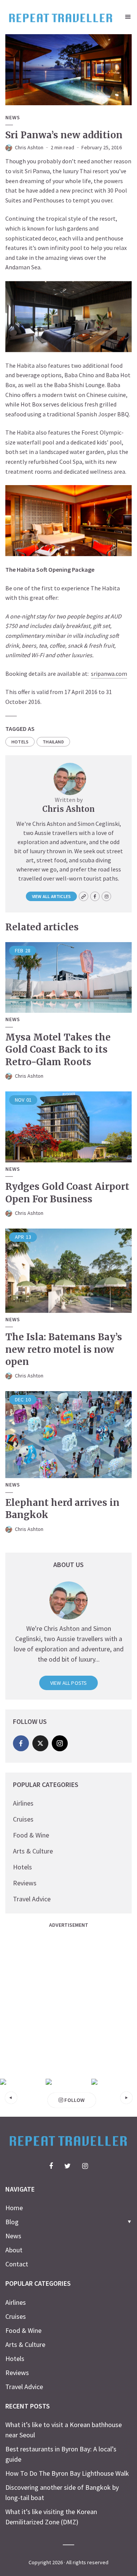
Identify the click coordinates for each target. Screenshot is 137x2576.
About (14, 2250)
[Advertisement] (68, 2000)
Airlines (23, 1803)
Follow (74, 2100)
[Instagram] (60, 1743)
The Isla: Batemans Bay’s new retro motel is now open (64, 1349)
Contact (17, 2264)
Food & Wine (31, 1835)
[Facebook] (21, 1743)
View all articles (51, 896)
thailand (53, 742)
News (13, 118)
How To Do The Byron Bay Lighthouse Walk (67, 2473)
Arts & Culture (33, 1851)
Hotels (22, 1867)
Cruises (23, 1819)
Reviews (25, 1883)
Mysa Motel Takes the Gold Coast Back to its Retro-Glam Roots (58, 1050)
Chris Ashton (29, 147)
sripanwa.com (109, 674)
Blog (12, 2222)
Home (14, 2208)
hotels (20, 742)
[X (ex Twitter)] (40, 1743)
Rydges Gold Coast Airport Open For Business (67, 1193)
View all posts (69, 1683)
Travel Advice (32, 1899)
